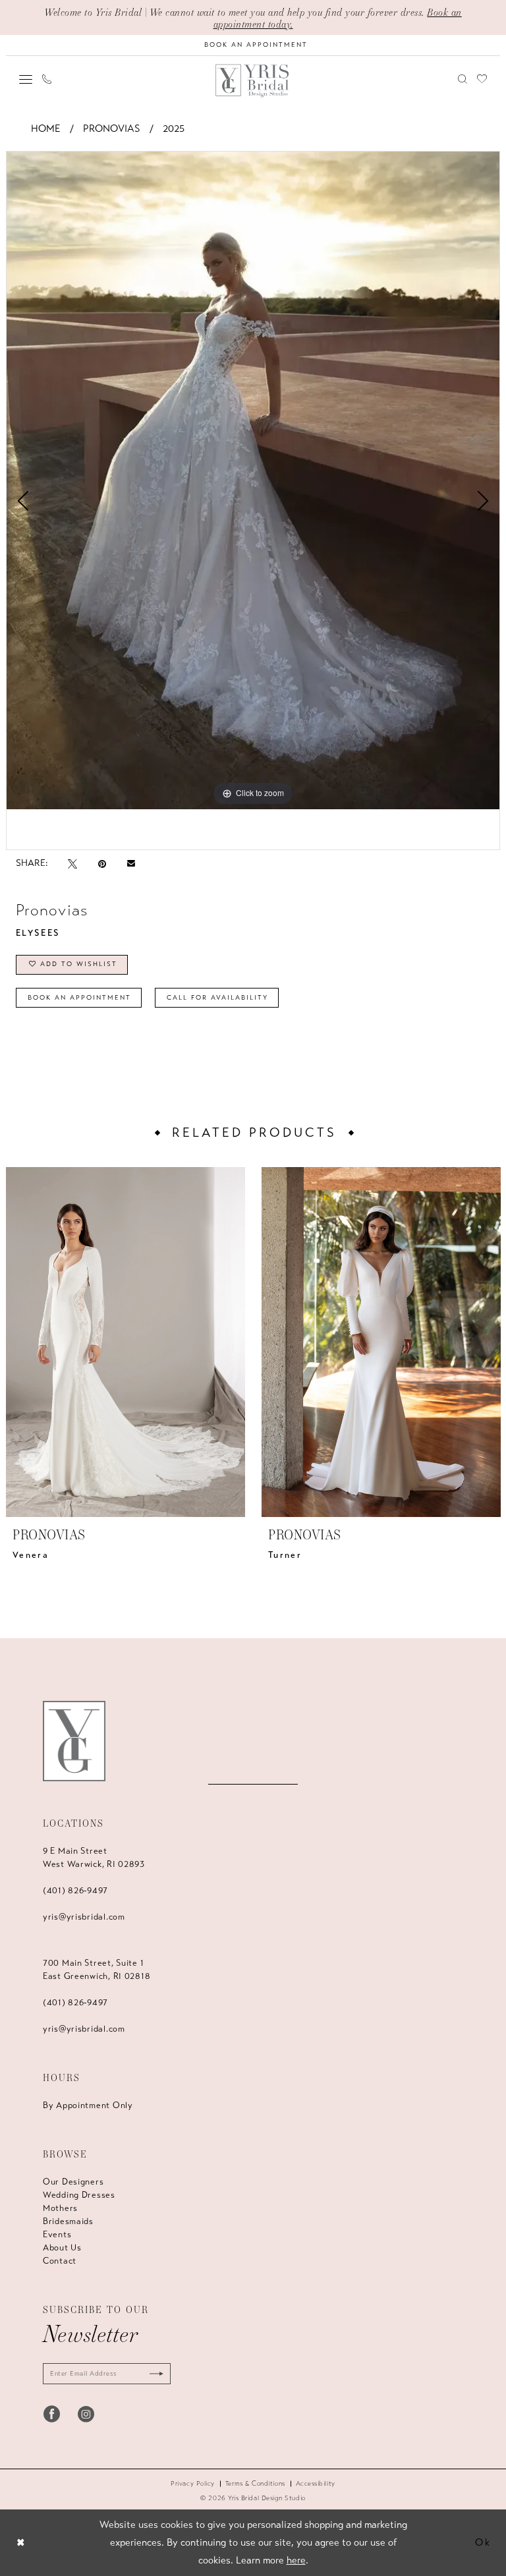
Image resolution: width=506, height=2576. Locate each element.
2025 (174, 129)
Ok (483, 2542)
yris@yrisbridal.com (84, 1917)
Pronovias (112, 129)
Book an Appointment (79, 998)
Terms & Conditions (255, 2484)
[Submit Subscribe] (154, 2374)
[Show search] (463, 79)
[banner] (253, 81)
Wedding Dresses (79, 2195)
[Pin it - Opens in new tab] (102, 864)
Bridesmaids (68, 2221)
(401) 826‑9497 (75, 1891)
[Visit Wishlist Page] (482, 79)
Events (57, 2235)
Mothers (60, 2208)
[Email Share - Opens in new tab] (131, 863)
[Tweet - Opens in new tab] (72, 864)
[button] (26, 79)
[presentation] (126, 1342)
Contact (60, 2261)
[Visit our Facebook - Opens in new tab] (52, 2414)
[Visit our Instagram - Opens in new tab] (86, 2414)
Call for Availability (217, 998)
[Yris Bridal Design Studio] (74, 1741)
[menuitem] (26, 79)
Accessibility (316, 2484)
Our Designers (73, 2182)
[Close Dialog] (21, 2543)
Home (46, 129)
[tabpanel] (253, 480)
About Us (62, 2248)
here (296, 2560)
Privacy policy (193, 2484)
